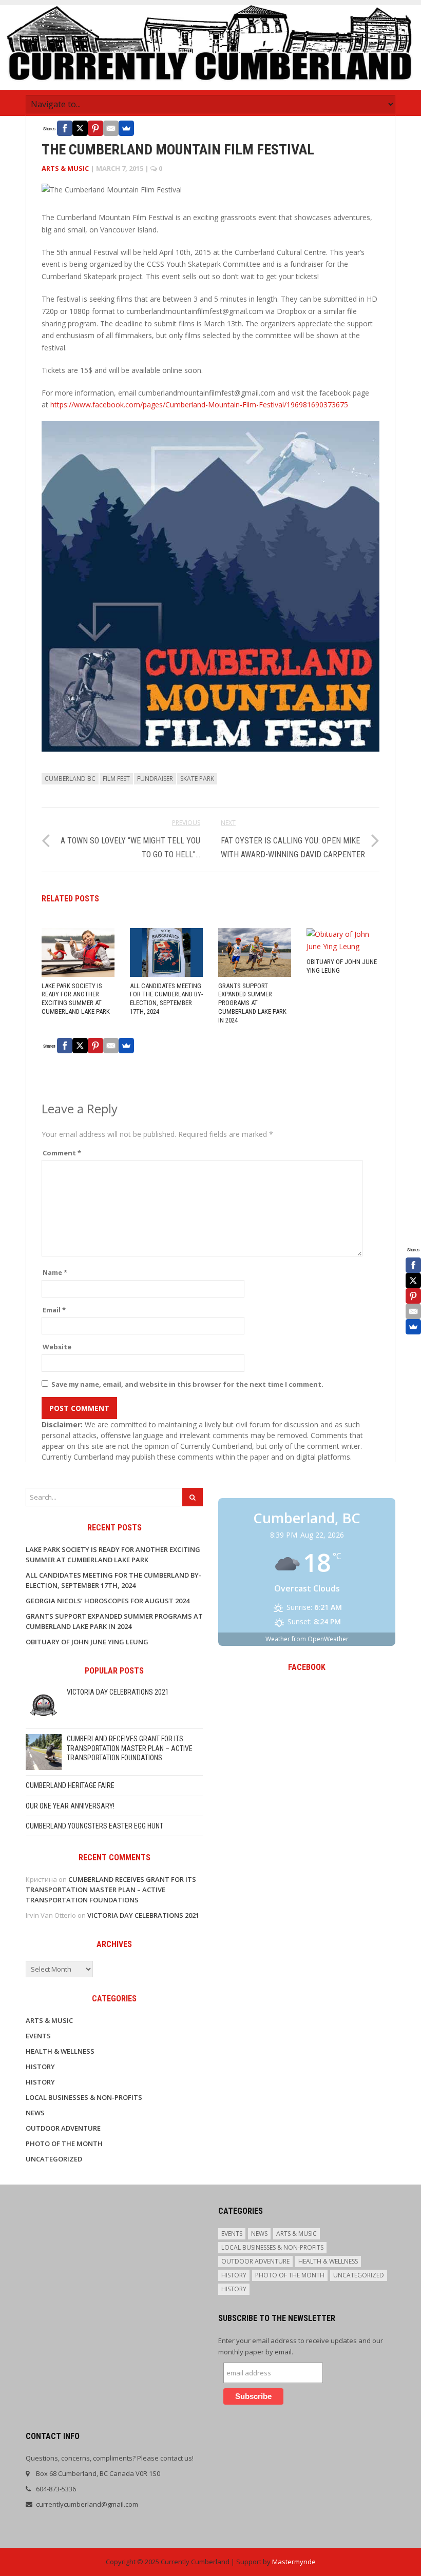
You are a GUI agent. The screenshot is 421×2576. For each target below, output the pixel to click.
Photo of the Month (64, 2144)
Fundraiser (155, 779)
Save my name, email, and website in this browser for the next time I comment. (187, 1384)
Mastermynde (294, 2562)
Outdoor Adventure (63, 2128)
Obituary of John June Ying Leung (87, 1642)
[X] (80, 128)
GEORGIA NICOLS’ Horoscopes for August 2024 (108, 1601)
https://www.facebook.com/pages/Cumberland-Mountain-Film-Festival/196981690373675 (199, 405)
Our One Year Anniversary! (70, 1806)
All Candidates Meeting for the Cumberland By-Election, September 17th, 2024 (166, 999)
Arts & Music (65, 168)
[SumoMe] (126, 128)
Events (38, 2036)
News (35, 2113)
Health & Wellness (60, 2051)
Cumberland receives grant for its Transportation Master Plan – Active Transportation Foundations (130, 1748)
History (40, 2067)
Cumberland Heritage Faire (70, 1785)
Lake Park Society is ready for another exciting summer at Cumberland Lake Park (76, 999)
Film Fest (116, 779)
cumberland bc (70, 779)
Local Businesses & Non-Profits (84, 2097)
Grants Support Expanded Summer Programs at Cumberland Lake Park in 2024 (252, 1003)
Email (54, 1310)
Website (57, 1347)
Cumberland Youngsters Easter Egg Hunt (94, 1826)
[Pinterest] (95, 128)
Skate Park (197, 779)
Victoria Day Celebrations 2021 (118, 1692)
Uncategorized (54, 2159)
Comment (62, 1153)
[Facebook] (65, 128)
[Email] (111, 128)
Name (55, 1272)
